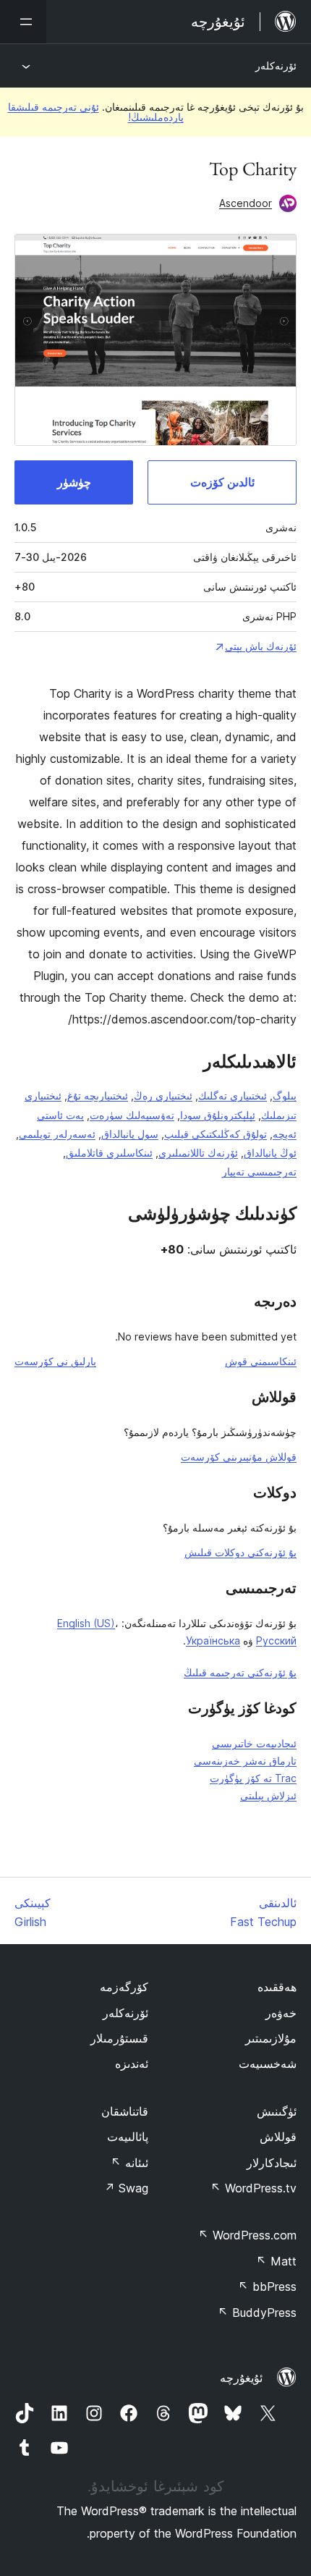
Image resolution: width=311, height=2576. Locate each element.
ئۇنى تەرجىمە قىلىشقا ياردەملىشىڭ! (96, 112)
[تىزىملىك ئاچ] (23, 22)
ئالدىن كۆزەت (222, 482)
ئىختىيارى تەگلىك (233, 1095)
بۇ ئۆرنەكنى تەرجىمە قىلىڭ (240, 1672)
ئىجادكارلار (272, 2163)
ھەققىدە (277, 1987)
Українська (213, 1640)
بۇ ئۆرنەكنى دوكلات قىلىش (240, 1552)
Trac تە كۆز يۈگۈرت (253, 1778)
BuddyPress (257, 2313)
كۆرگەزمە (124, 1987)
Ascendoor (246, 203)
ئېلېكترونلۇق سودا (218, 1115)
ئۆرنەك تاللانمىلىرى (198, 1153)
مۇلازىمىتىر (271, 2038)
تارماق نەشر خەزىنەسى (245, 1761)
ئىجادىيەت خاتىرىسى (254, 1743)
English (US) (86, 1623)
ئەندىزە (132, 2064)
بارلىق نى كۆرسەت (55, 1361)
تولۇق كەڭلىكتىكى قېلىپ (216, 1134)
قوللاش (278, 2137)
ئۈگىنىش (277, 2111)
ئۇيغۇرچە (241, 2378)
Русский (276, 1640)
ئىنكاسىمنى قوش (261, 1361)
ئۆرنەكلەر (276, 66)
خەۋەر (281, 2013)
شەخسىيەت (268, 2064)
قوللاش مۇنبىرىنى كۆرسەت (239, 1457)
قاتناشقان (125, 2111)
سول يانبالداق (130, 1134)
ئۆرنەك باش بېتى (261, 646)
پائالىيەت (128, 2137)
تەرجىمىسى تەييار (259, 1171)
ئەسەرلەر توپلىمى (57, 1134)
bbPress (267, 2286)
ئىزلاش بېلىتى (268, 1795)
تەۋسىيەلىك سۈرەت (132, 1115)
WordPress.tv (254, 2188)
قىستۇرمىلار (119, 2038)
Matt (276, 2261)
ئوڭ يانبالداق (270, 1153)
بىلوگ (285, 1095)
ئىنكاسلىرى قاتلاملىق (109, 1153)
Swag (126, 2188)
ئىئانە (129, 2163)
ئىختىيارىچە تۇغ (98, 1095)
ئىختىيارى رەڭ (163, 1095)
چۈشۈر (74, 482)
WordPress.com (247, 2235)
